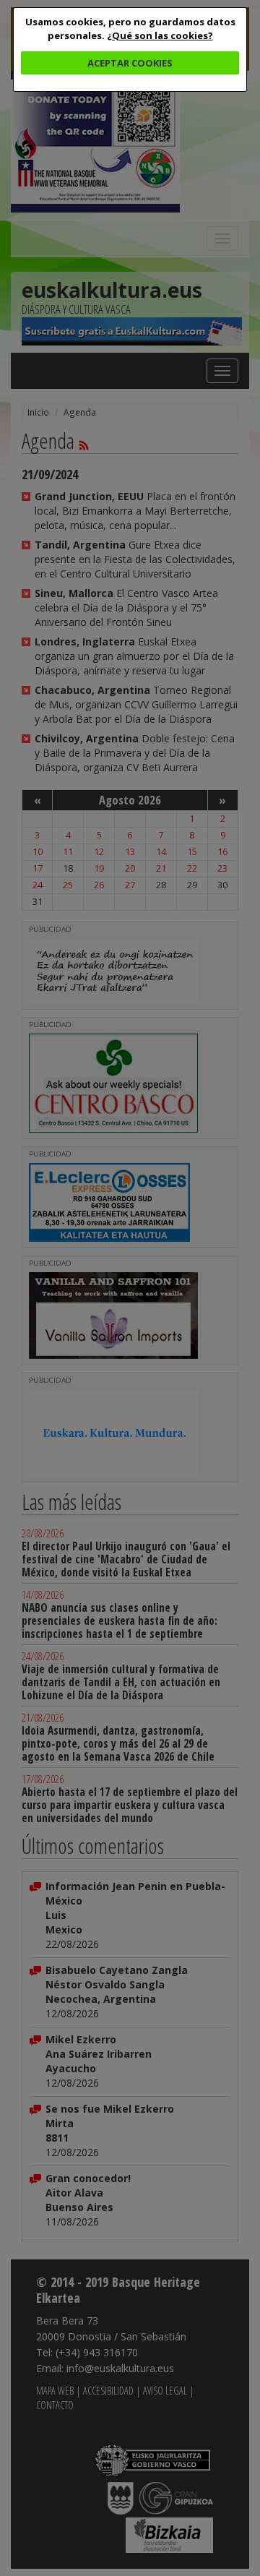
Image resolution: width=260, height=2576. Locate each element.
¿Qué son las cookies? (160, 35)
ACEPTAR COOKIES (130, 63)
